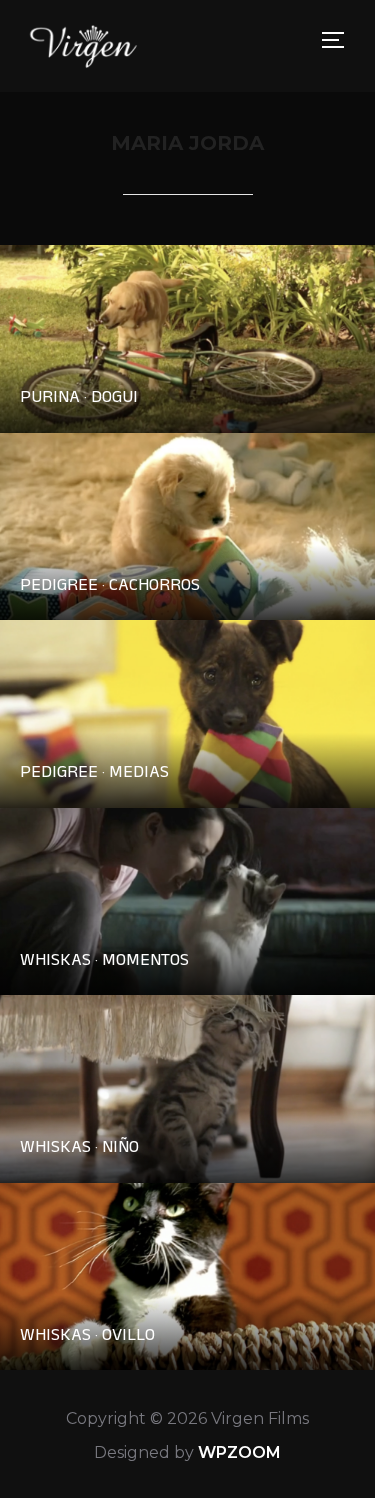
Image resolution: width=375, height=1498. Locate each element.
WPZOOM (239, 1452)
